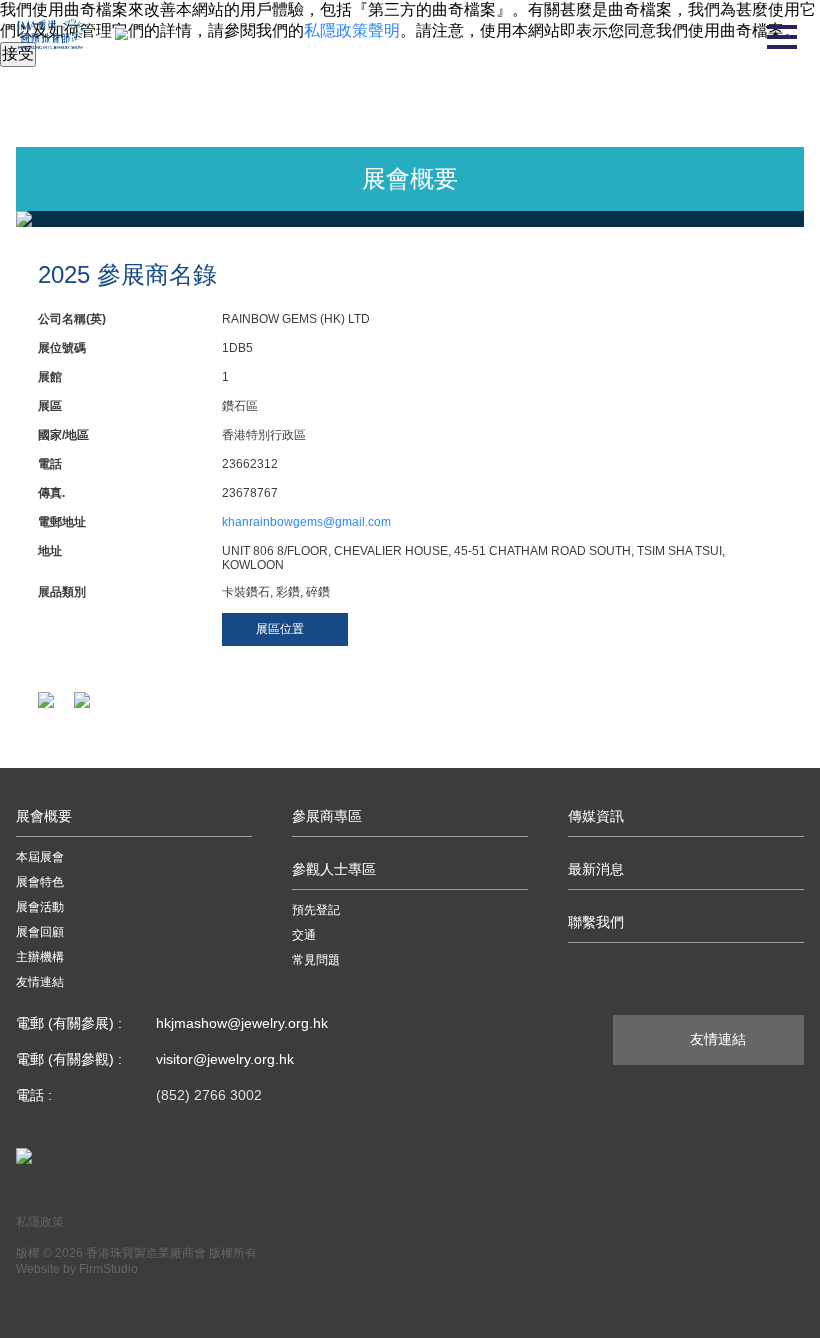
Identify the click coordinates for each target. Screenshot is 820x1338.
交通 (304, 935)
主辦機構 (40, 957)
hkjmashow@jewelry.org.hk (242, 1023)
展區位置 (280, 629)
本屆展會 (40, 857)
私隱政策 (40, 1222)
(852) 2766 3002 (209, 1095)
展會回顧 (40, 932)
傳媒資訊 (596, 816)
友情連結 (40, 982)
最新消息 (596, 869)
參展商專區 (327, 816)
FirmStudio (108, 1269)
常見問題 (316, 960)
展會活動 (40, 907)
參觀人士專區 (334, 869)
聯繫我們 (596, 922)
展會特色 (40, 882)
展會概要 (44, 816)
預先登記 (316, 910)
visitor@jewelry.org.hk (225, 1059)
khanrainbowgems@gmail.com (306, 522)
